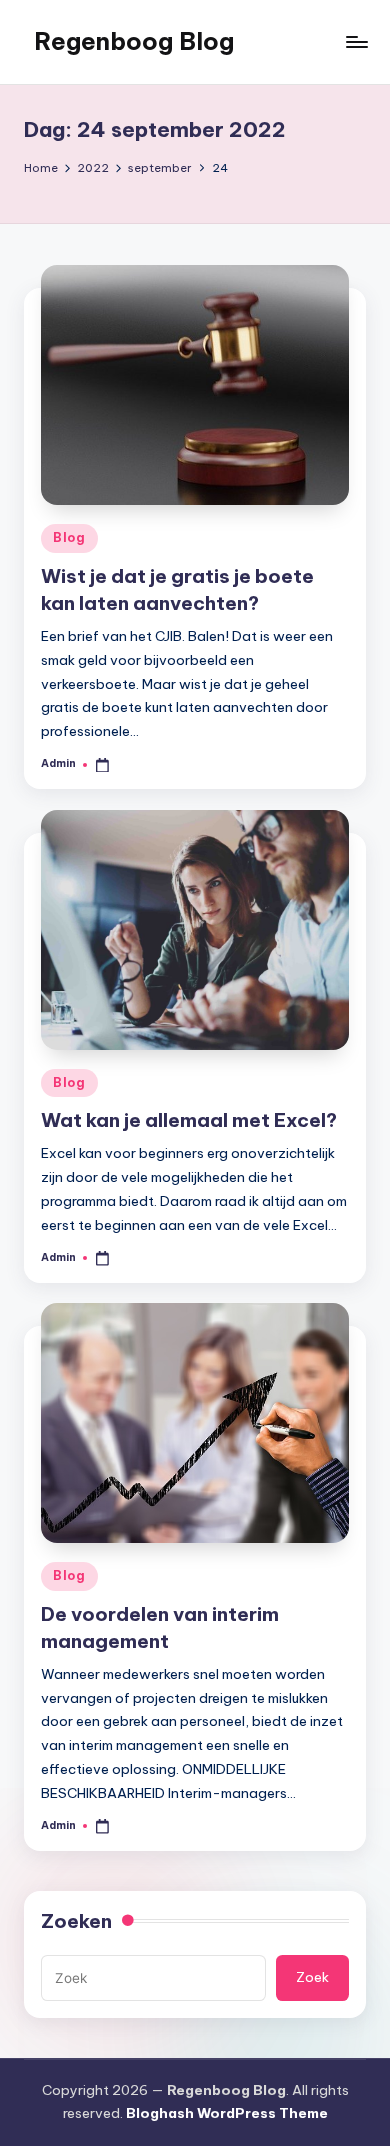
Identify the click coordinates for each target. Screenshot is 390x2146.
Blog (69, 537)
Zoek (312, 1977)
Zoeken (76, 1921)
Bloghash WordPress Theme (227, 2113)
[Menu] (356, 41)
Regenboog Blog (134, 41)
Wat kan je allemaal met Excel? (189, 1120)
